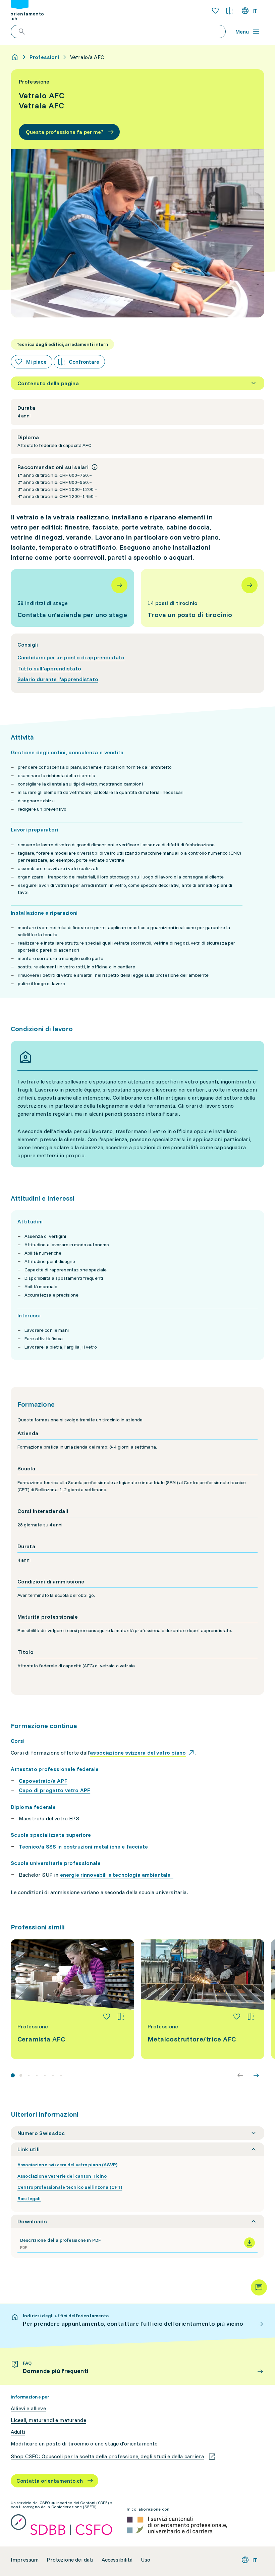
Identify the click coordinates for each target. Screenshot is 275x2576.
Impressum (25, 2560)
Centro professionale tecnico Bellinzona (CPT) (70, 2187)
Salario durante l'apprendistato (58, 679)
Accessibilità (117, 2560)
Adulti (18, 2432)
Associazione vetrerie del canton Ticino (62, 2176)
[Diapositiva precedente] (240, 2075)
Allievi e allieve (28, 2408)
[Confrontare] (121, 2017)
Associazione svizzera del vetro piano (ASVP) (67, 2165)
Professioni (44, 57)
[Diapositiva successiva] (256, 2075)
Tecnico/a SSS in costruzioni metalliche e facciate (83, 1847)
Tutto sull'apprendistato (49, 668)
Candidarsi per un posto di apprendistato (71, 657)
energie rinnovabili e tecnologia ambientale (117, 1875)
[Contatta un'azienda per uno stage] (72, 598)
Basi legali (29, 2199)
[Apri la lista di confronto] (229, 11)
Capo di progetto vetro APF (54, 1790)
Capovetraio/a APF (43, 1781)
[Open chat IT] (259, 2287)
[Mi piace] (107, 2017)
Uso (146, 2560)
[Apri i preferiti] (215, 11)
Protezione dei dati (70, 2560)
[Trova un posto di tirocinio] (203, 598)
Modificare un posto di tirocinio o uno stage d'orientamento (84, 2444)
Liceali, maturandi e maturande (48, 2420)
